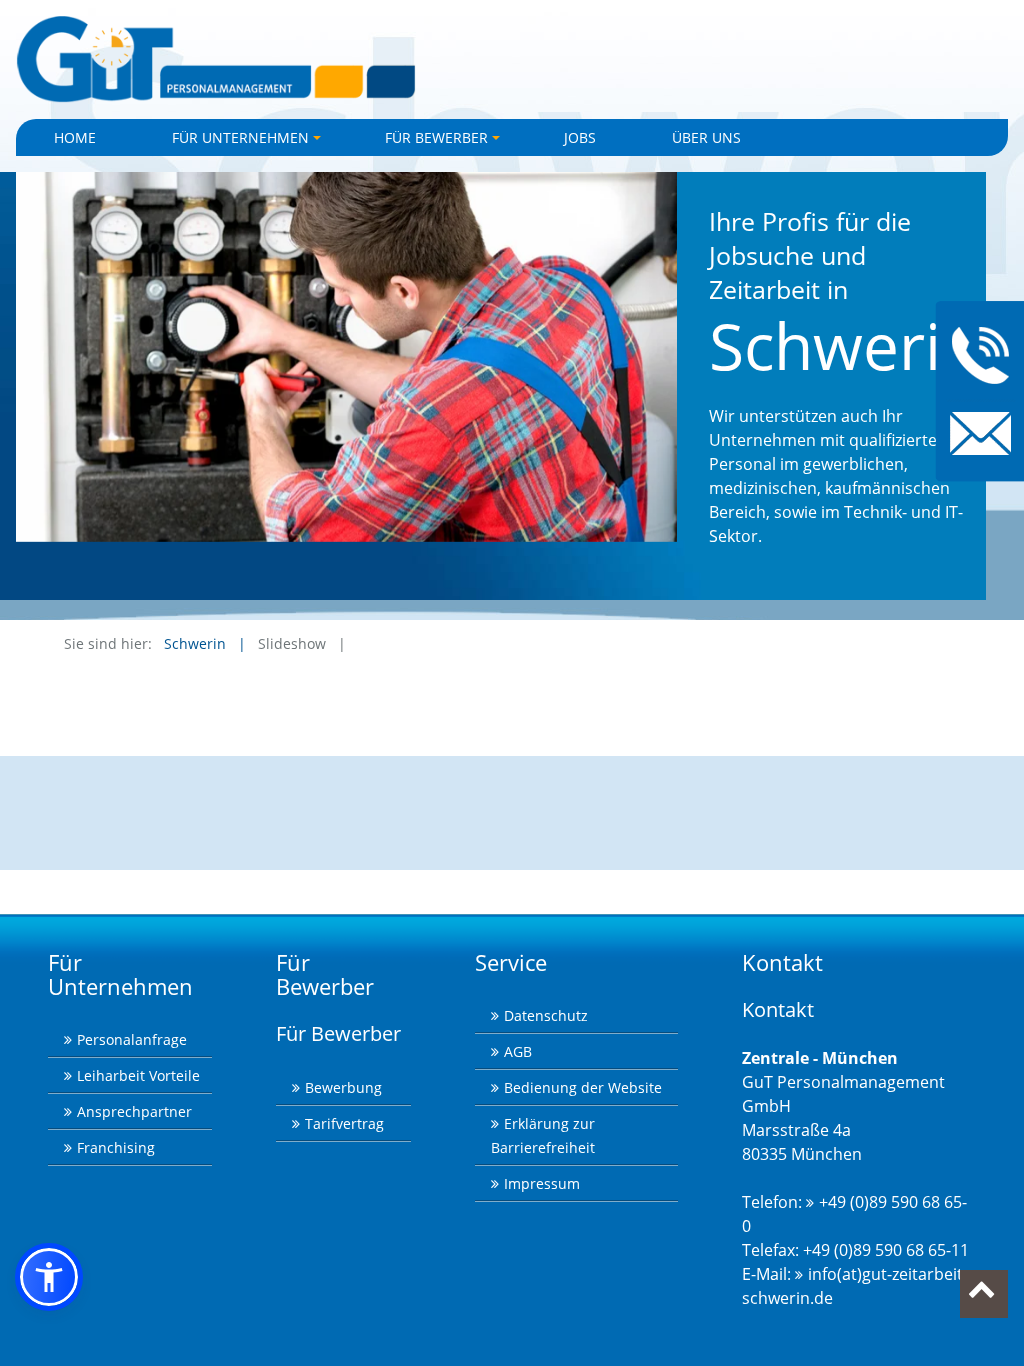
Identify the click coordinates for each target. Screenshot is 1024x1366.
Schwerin (195, 643)
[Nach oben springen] (984, 1294)
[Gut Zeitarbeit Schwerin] (512, 59)
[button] (49, 1277)
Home (75, 137)
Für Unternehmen (249, 142)
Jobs (580, 137)
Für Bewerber (445, 142)
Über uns (706, 137)
